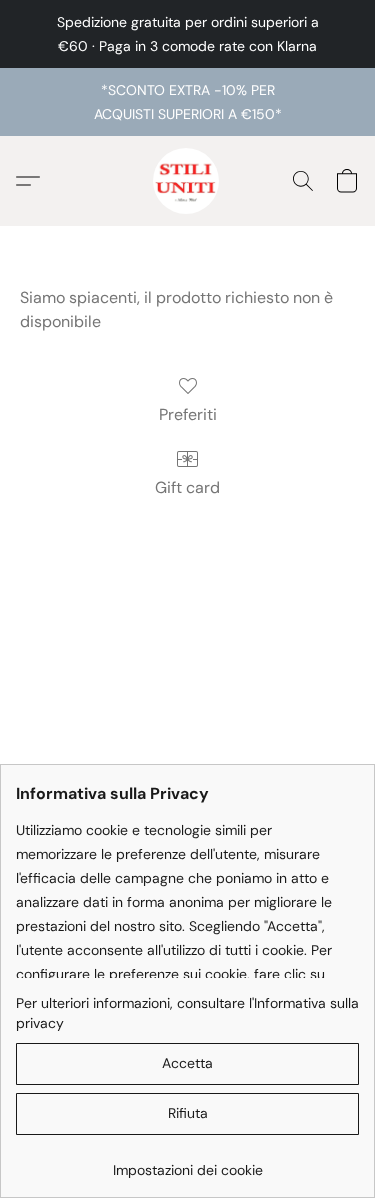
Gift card (187, 487)
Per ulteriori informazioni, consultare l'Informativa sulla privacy (187, 1013)
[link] (187, 1162)
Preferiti (188, 414)
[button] (188, 181)
